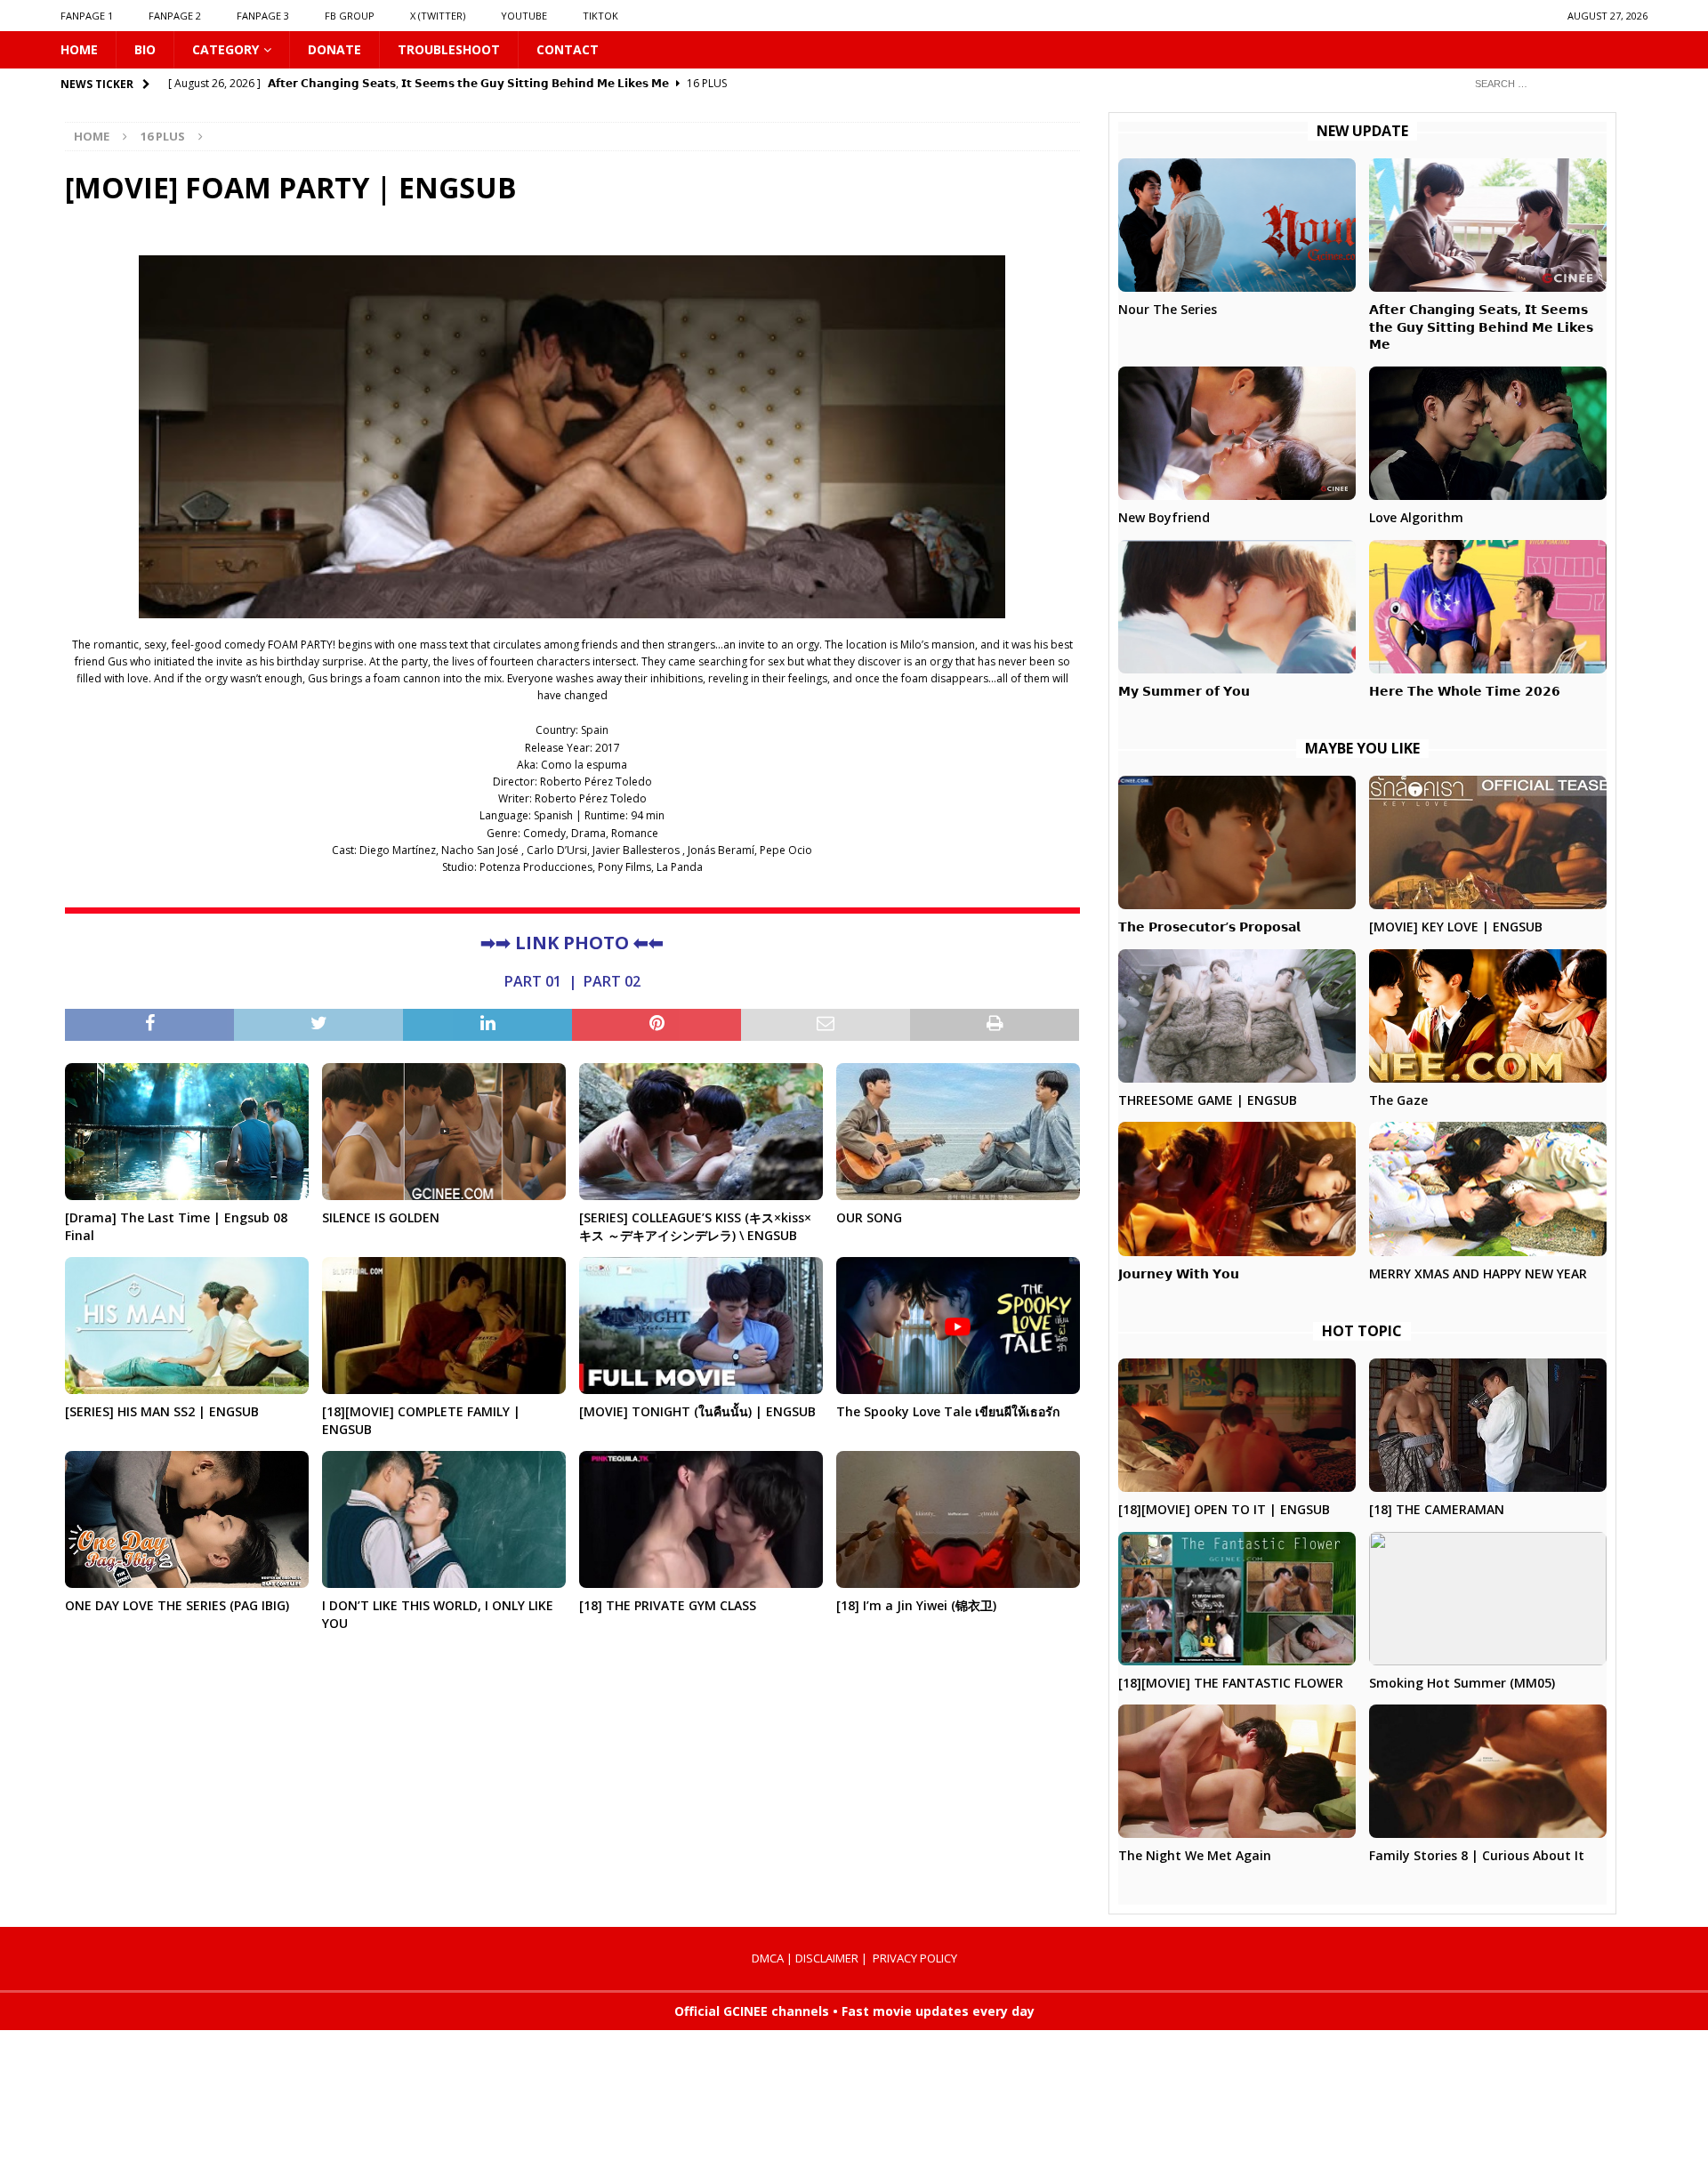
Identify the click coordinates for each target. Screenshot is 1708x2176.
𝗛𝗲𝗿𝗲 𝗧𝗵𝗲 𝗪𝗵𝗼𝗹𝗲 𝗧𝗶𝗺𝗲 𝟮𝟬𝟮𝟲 (1465, 691)
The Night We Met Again (1195, 1855)
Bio (145, 49)
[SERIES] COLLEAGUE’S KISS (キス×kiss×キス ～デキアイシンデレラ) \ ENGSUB (695, 1226)
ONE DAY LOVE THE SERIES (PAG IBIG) (177, 1605)
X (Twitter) (438, 16)
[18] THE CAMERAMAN (1437, 1509)
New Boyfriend (1164, 517)
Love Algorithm (1416, 517)
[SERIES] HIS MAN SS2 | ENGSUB (162, 1411)
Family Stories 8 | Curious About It (1477, 1855)
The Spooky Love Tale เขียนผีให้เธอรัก (948, 1411)
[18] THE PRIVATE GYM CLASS (668, 1605)
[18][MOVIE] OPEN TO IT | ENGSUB (1224, 1509)
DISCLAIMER (827, 1958)
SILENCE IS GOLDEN (381, 1217)
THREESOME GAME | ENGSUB (1208, 1100)
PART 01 (533, 981)
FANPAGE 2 (175, 16)
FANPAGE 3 (263, 16)
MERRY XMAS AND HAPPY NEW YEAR (1478, 1273)
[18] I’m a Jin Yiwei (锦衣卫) (916, 1605)
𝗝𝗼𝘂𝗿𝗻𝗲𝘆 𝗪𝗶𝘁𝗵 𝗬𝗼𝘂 (1179, 1273)
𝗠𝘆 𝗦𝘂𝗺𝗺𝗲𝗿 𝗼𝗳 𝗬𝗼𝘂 (1184, 691)
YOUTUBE (524, 16)
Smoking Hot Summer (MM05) (1462, 1683)
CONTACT (568, 49)
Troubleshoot (449, 49)
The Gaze (1398, 1100)
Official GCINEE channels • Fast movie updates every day (854, 2011)
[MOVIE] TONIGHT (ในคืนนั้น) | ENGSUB (697, 1411)
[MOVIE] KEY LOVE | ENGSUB (1456, 927)
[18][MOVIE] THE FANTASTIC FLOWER (1231, 1683)
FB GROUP (350, 16)
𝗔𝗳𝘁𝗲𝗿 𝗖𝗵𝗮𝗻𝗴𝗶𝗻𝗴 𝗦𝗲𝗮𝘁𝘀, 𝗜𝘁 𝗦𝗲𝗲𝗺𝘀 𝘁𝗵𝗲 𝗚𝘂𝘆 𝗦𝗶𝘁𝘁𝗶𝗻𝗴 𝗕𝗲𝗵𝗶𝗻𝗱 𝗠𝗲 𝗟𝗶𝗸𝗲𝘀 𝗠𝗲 (1481, 326)
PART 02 (612, 981)
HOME (79, 49)
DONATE (334, 49)
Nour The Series (1168, 309)
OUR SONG (869, 1217)
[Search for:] (1554, 83)
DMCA (768, 1958)
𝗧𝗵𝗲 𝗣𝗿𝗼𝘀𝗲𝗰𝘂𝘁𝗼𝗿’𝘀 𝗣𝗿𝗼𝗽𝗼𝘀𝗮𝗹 (1209, 927)
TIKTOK (600, 16)
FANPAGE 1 (87, 16)
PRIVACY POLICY (915, 1958)
